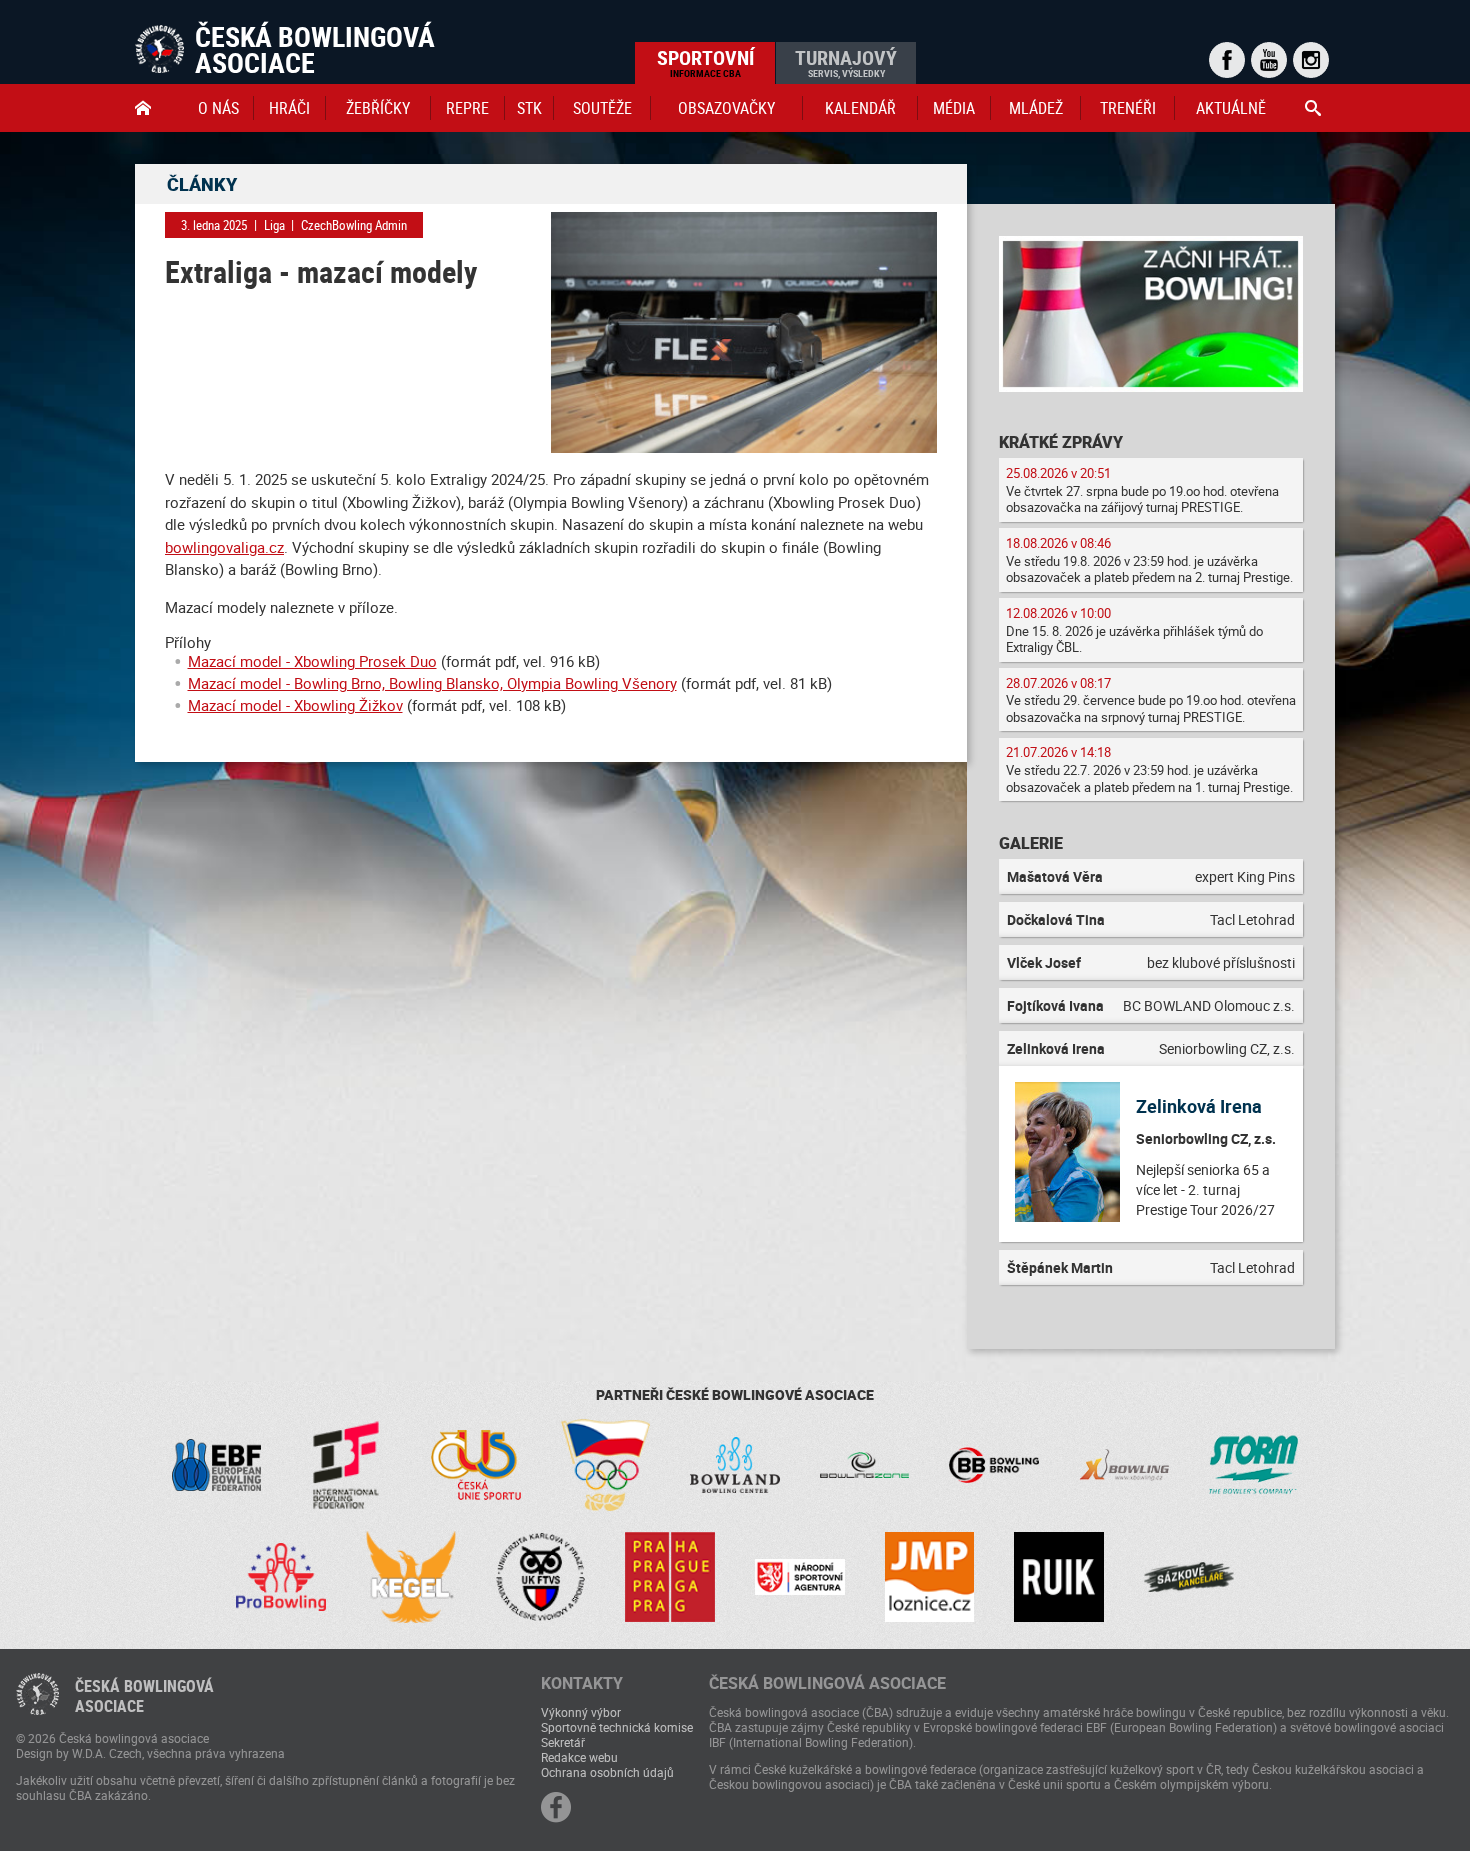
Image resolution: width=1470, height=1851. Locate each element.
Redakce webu (579, 1757)
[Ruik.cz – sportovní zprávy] (1059, 1577)
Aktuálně (1231, 108)
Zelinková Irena (1199, 1106)
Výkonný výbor (581, 1712)
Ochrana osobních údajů (607, 1772)
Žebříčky (378, 108)
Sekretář (563, 1742)
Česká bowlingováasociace (144, 1696)
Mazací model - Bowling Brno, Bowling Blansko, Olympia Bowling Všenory (432, 683)
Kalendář (860, 108)
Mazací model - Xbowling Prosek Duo (312, 661)
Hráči (289, 108)
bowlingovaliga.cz (224, 547)
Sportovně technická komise (617, 1727)
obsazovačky (726, 108)
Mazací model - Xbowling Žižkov (295, 705)
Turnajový (846, 62)
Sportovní (705, 62)
